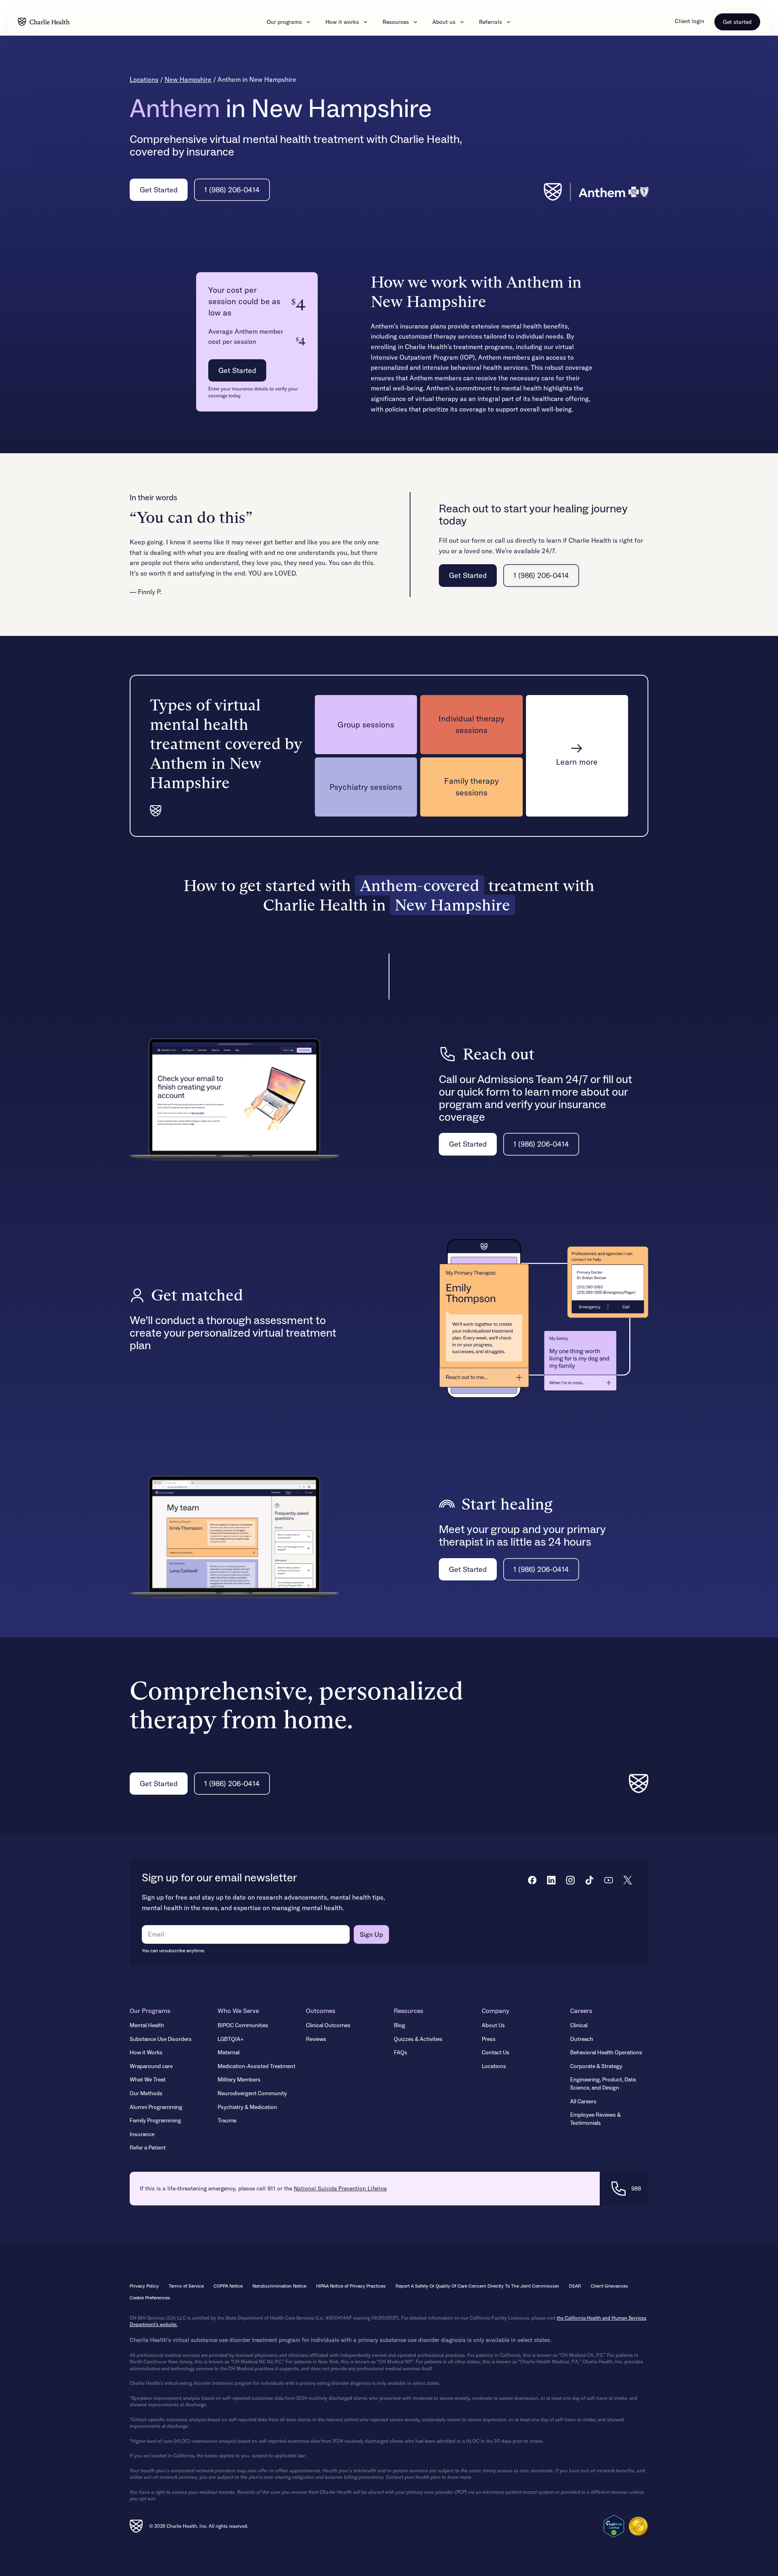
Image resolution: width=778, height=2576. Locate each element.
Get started (737, 22)
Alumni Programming (156, 2107)
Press (489, 2039)
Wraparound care (151, 2066)
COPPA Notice (228, 2286)
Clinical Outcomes (328, 2026)
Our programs (284, 22)
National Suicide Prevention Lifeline (340, 2188)
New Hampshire (188, 79)
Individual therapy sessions (471, 724)
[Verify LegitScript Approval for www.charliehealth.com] (614, 2526)
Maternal (229, 2053)
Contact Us (496, 2053)
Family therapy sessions (471, 787)
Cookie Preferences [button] (150, 2298)
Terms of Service (186, 2286)
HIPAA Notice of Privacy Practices (351, 2286)
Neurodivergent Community (252, 2094)
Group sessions (366, 724)
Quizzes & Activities (418, 2039)
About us (444, 22)
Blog (400, 2026)
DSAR (575, 2286)
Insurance (142, 2135)
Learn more (577, 762)
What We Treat (148, 2080)
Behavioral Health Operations (606, 2053)
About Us (493, 2026)
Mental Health (147, 2026)
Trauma (227, 2121)
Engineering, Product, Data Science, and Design (603, 2084)
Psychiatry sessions (366, 787)
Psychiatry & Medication (247, 2107)
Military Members (239, 2080)
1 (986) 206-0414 (232, 190)
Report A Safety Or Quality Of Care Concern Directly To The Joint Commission (477, 2286)
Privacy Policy (144, 2286)
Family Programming (155, 2121)
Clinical (579, 2026)
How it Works (146, 2053)
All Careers (583, 2102)
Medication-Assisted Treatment (256, 2066)
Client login (689, 21)
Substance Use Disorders (161, 2039)
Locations (144, 79)
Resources (396, 22)
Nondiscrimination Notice (279, 2286)
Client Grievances (609, 2286)
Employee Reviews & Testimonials (595, 2119)
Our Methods (146, 2094)
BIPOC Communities (243, 2026)
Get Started (159, 190)
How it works (342, 22)
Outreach (582, 2039)
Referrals (491, 22)
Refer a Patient (148, 2148)
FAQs (401, 2053)
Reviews (316, 2039)
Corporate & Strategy (596, 2066)
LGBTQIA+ (231, 2039)
